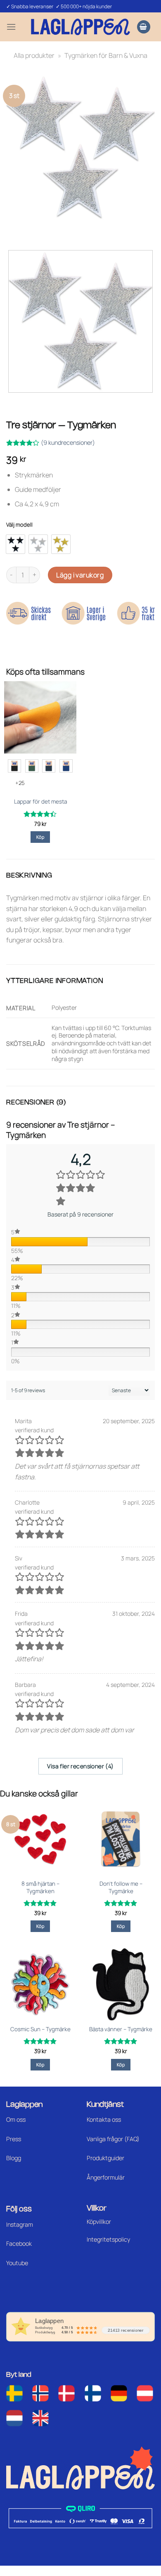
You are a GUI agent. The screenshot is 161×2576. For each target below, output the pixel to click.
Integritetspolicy (108, 2239)
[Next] (37, 229)
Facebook (19, 2243)
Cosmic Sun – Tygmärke (40, 2029)
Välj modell (19, 525)
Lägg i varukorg (80, 575)
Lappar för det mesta (40, 802)
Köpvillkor (99, 2222)
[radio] (15, 544)
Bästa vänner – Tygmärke (121, 2029)
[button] (11, 27)
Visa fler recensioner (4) (80, 1766)
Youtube (17, 2263)
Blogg (14, 2158)
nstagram (20, 2224)
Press (14, 2139)
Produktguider (105, 2158)
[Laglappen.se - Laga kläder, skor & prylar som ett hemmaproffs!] (80, 27)
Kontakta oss (104, 2119)
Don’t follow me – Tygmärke (121, 1888)
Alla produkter (34, 55)
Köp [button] (40, 1926)
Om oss (16, 2119)
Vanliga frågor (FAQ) (113, 2139)
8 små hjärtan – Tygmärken (40, 1888)
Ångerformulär (106, 2177)
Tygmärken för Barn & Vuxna (106, 55)
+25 (20, 783)
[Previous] (14, 229)
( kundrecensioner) (68, 442)
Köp (40, 837)
